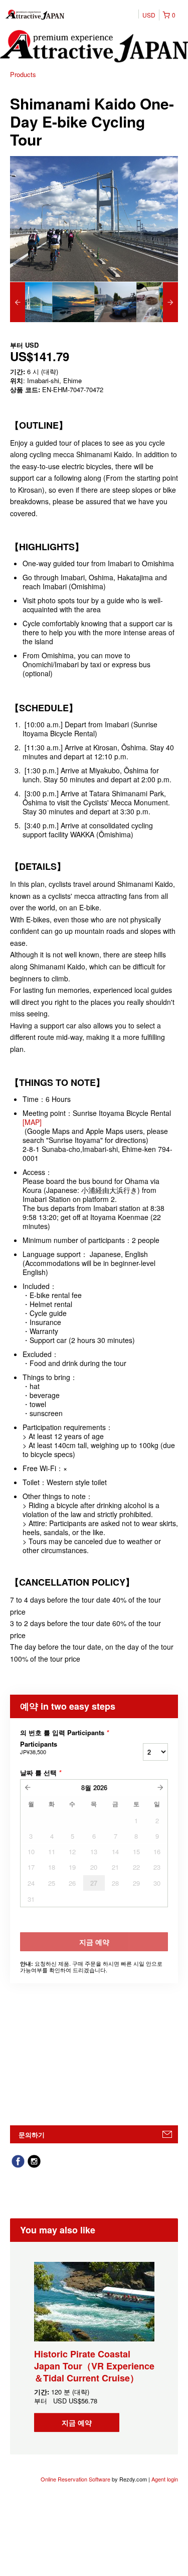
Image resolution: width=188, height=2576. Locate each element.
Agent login (165, 2479)
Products (23, 74)
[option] (31, 302)
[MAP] (32, 1122)
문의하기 (32, 2135)
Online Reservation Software (75, 2479)
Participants (39, 1748)
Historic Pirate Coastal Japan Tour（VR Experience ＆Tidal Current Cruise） (94, 2366)
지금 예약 (77, 2422)
